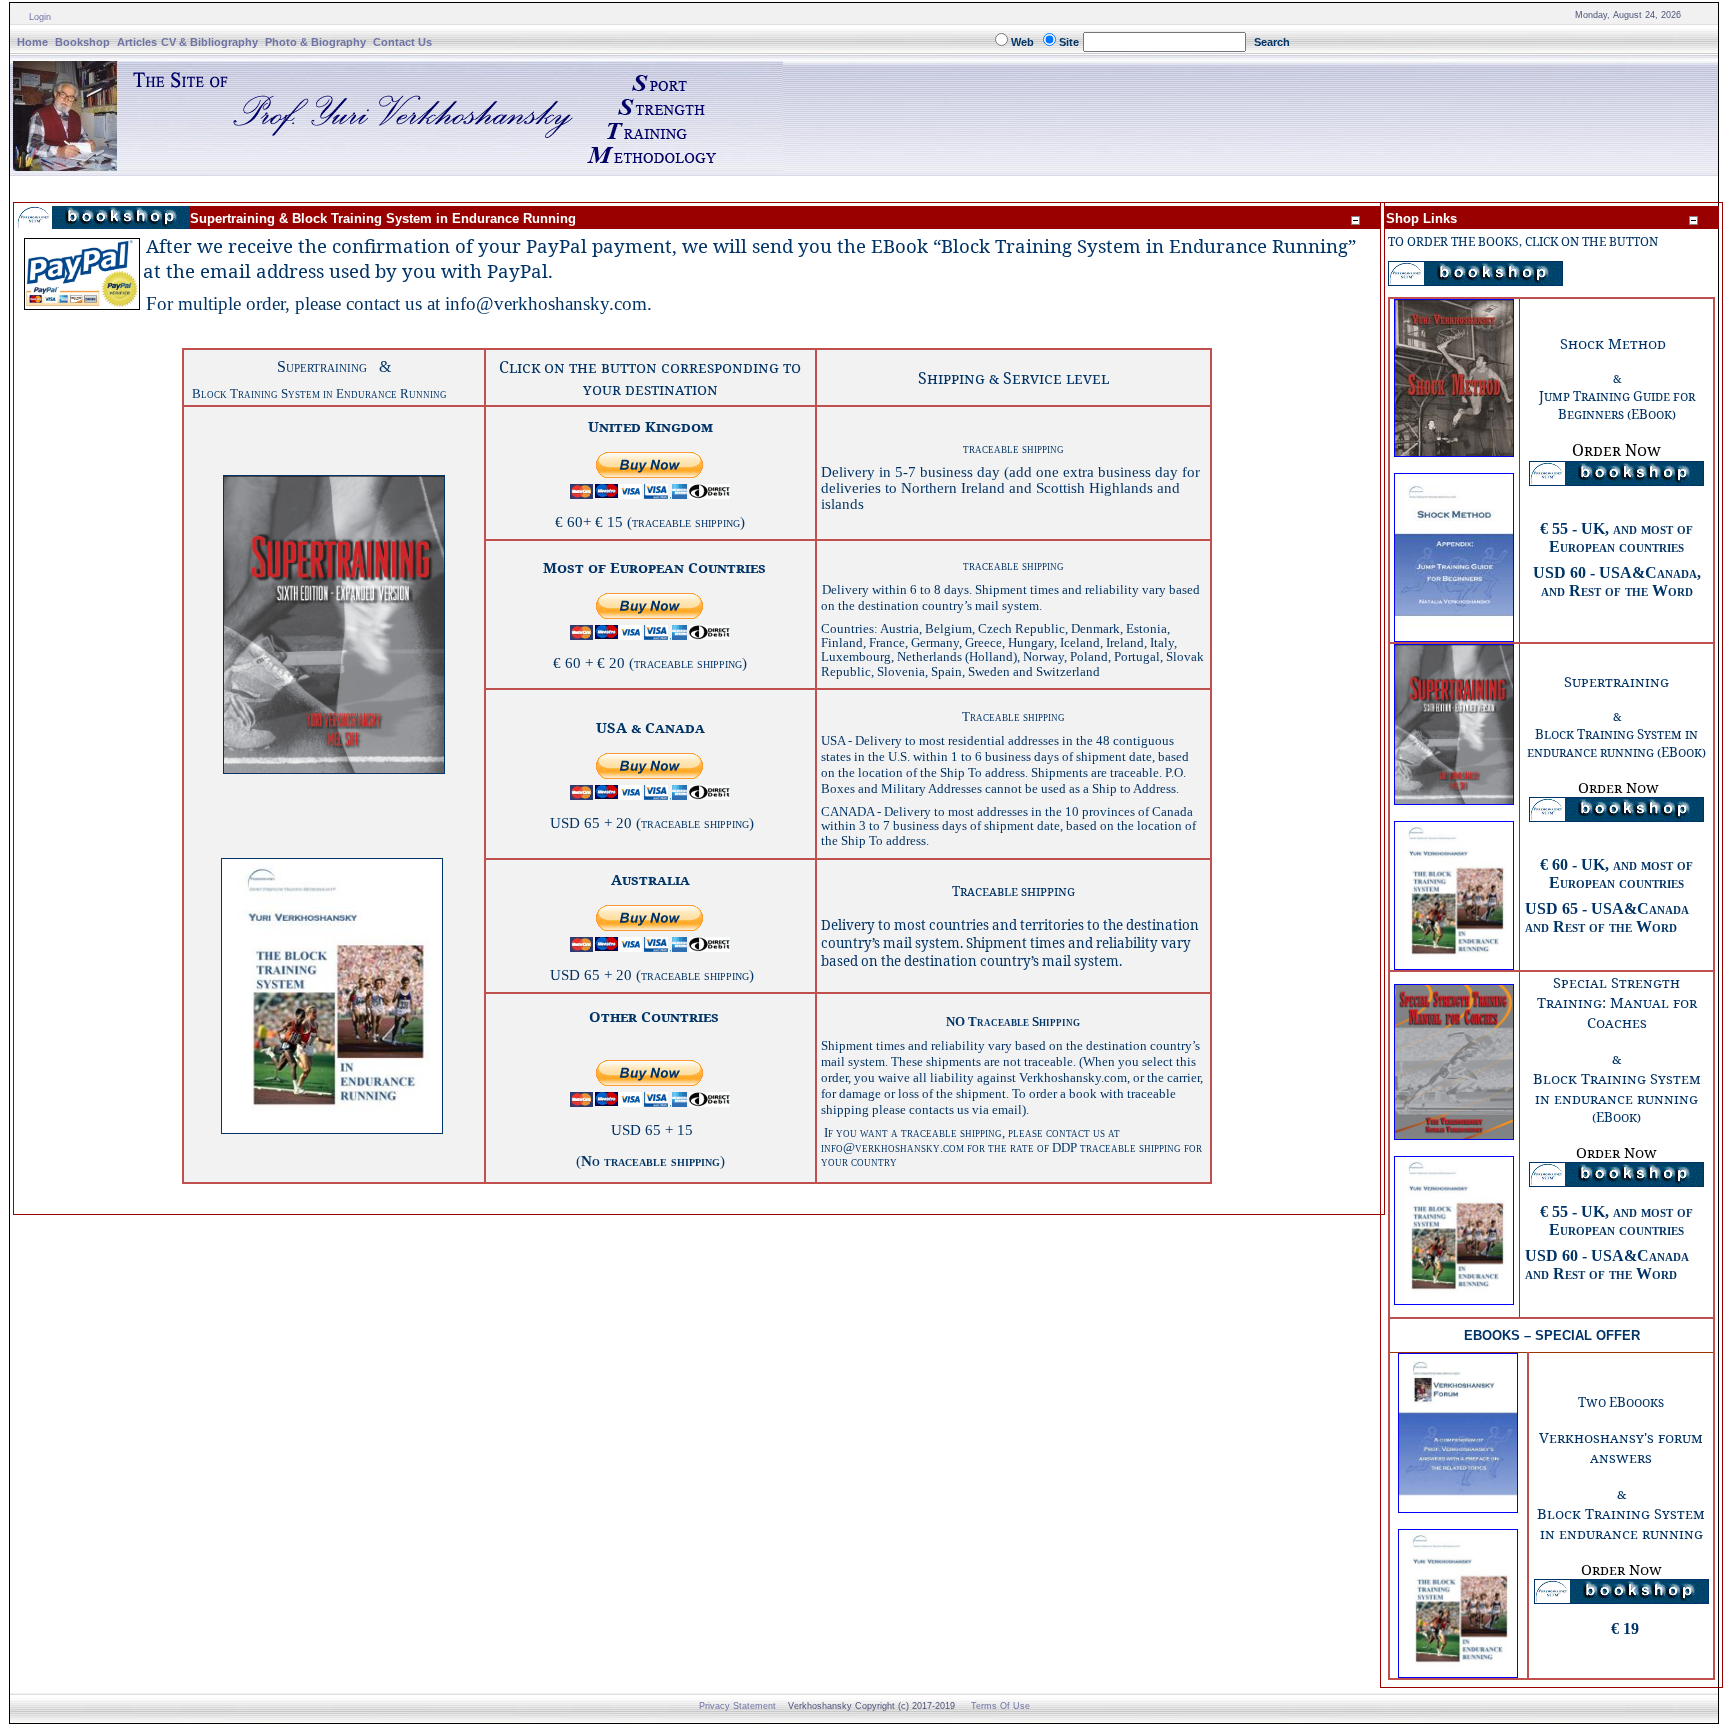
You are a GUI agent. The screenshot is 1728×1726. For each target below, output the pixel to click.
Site (1069, 42)
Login (40, 17)
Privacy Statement (737, 1706)
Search (1272, 42)
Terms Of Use (1000, 1706)
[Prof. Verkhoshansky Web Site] (398, 165)
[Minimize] (1355, 219)
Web (1022, 42)
